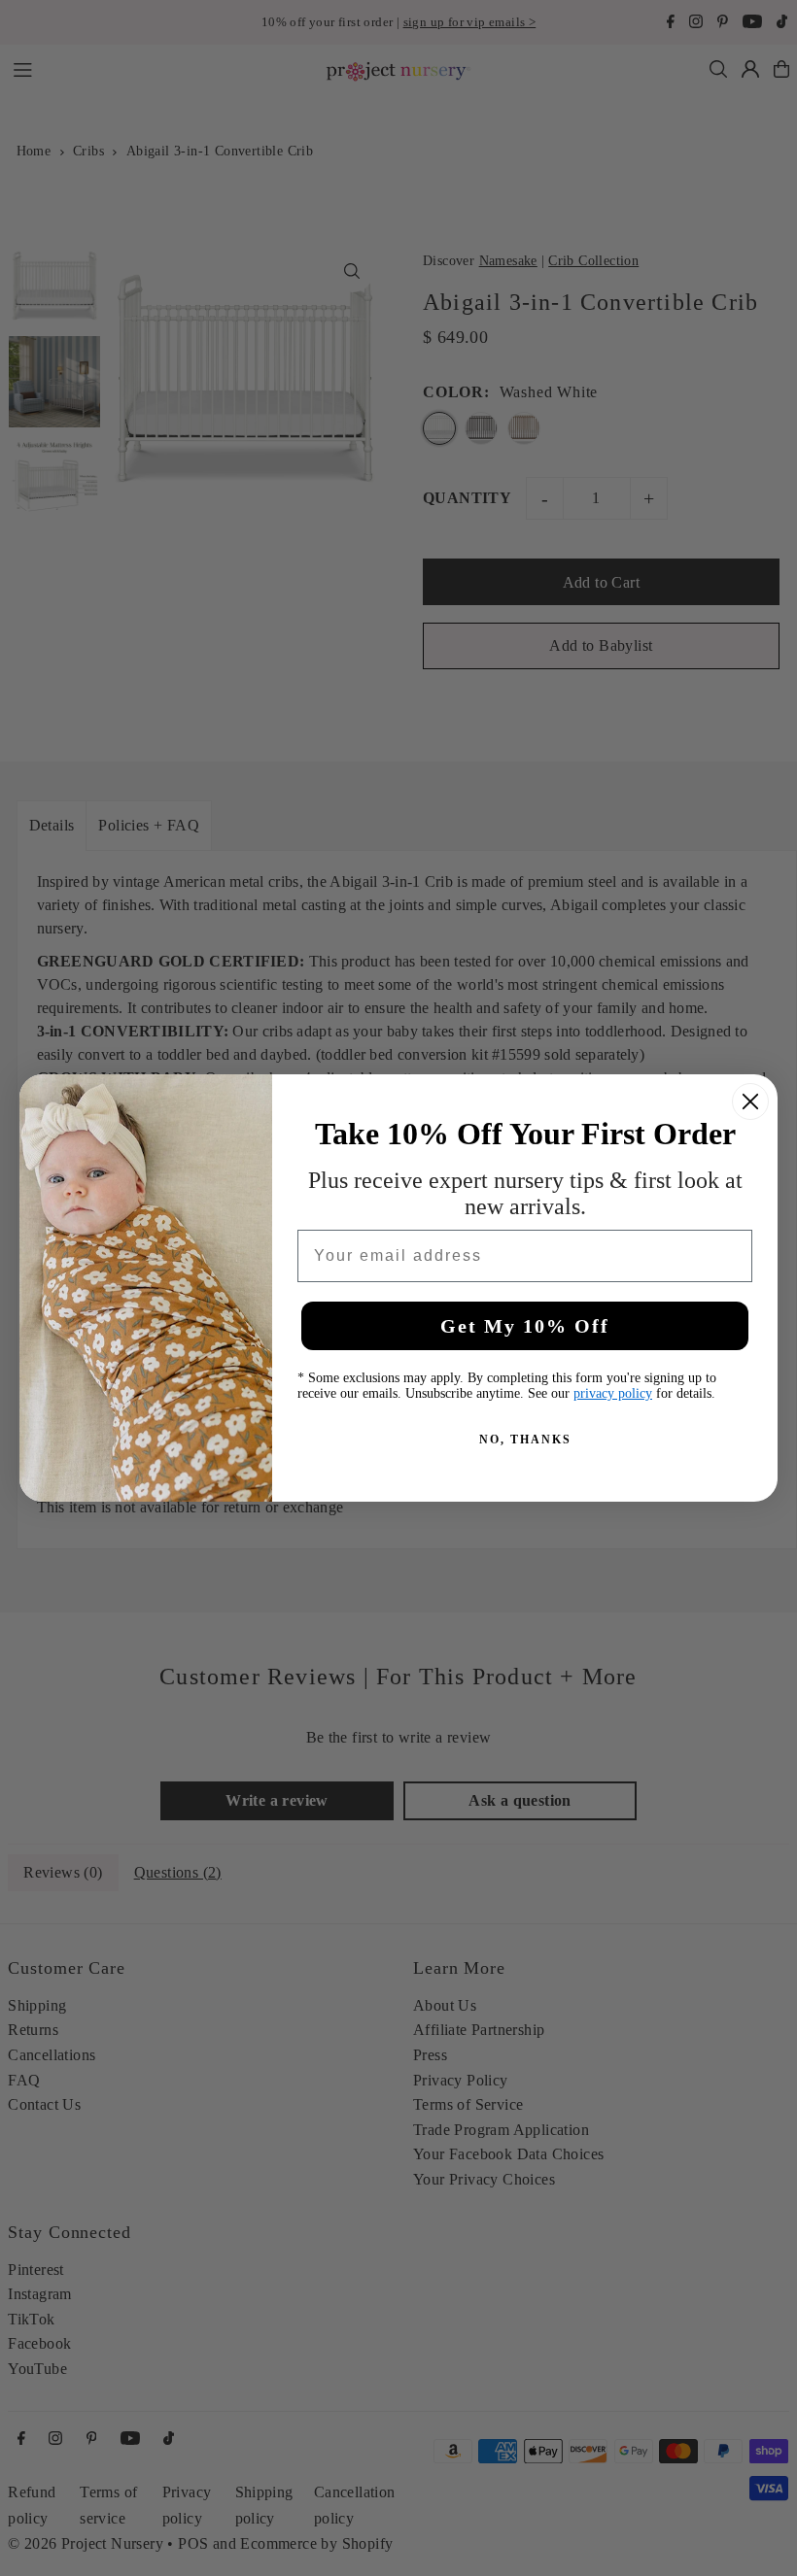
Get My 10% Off (525, 1326)
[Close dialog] (750, 1102)
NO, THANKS (525, 1440)
